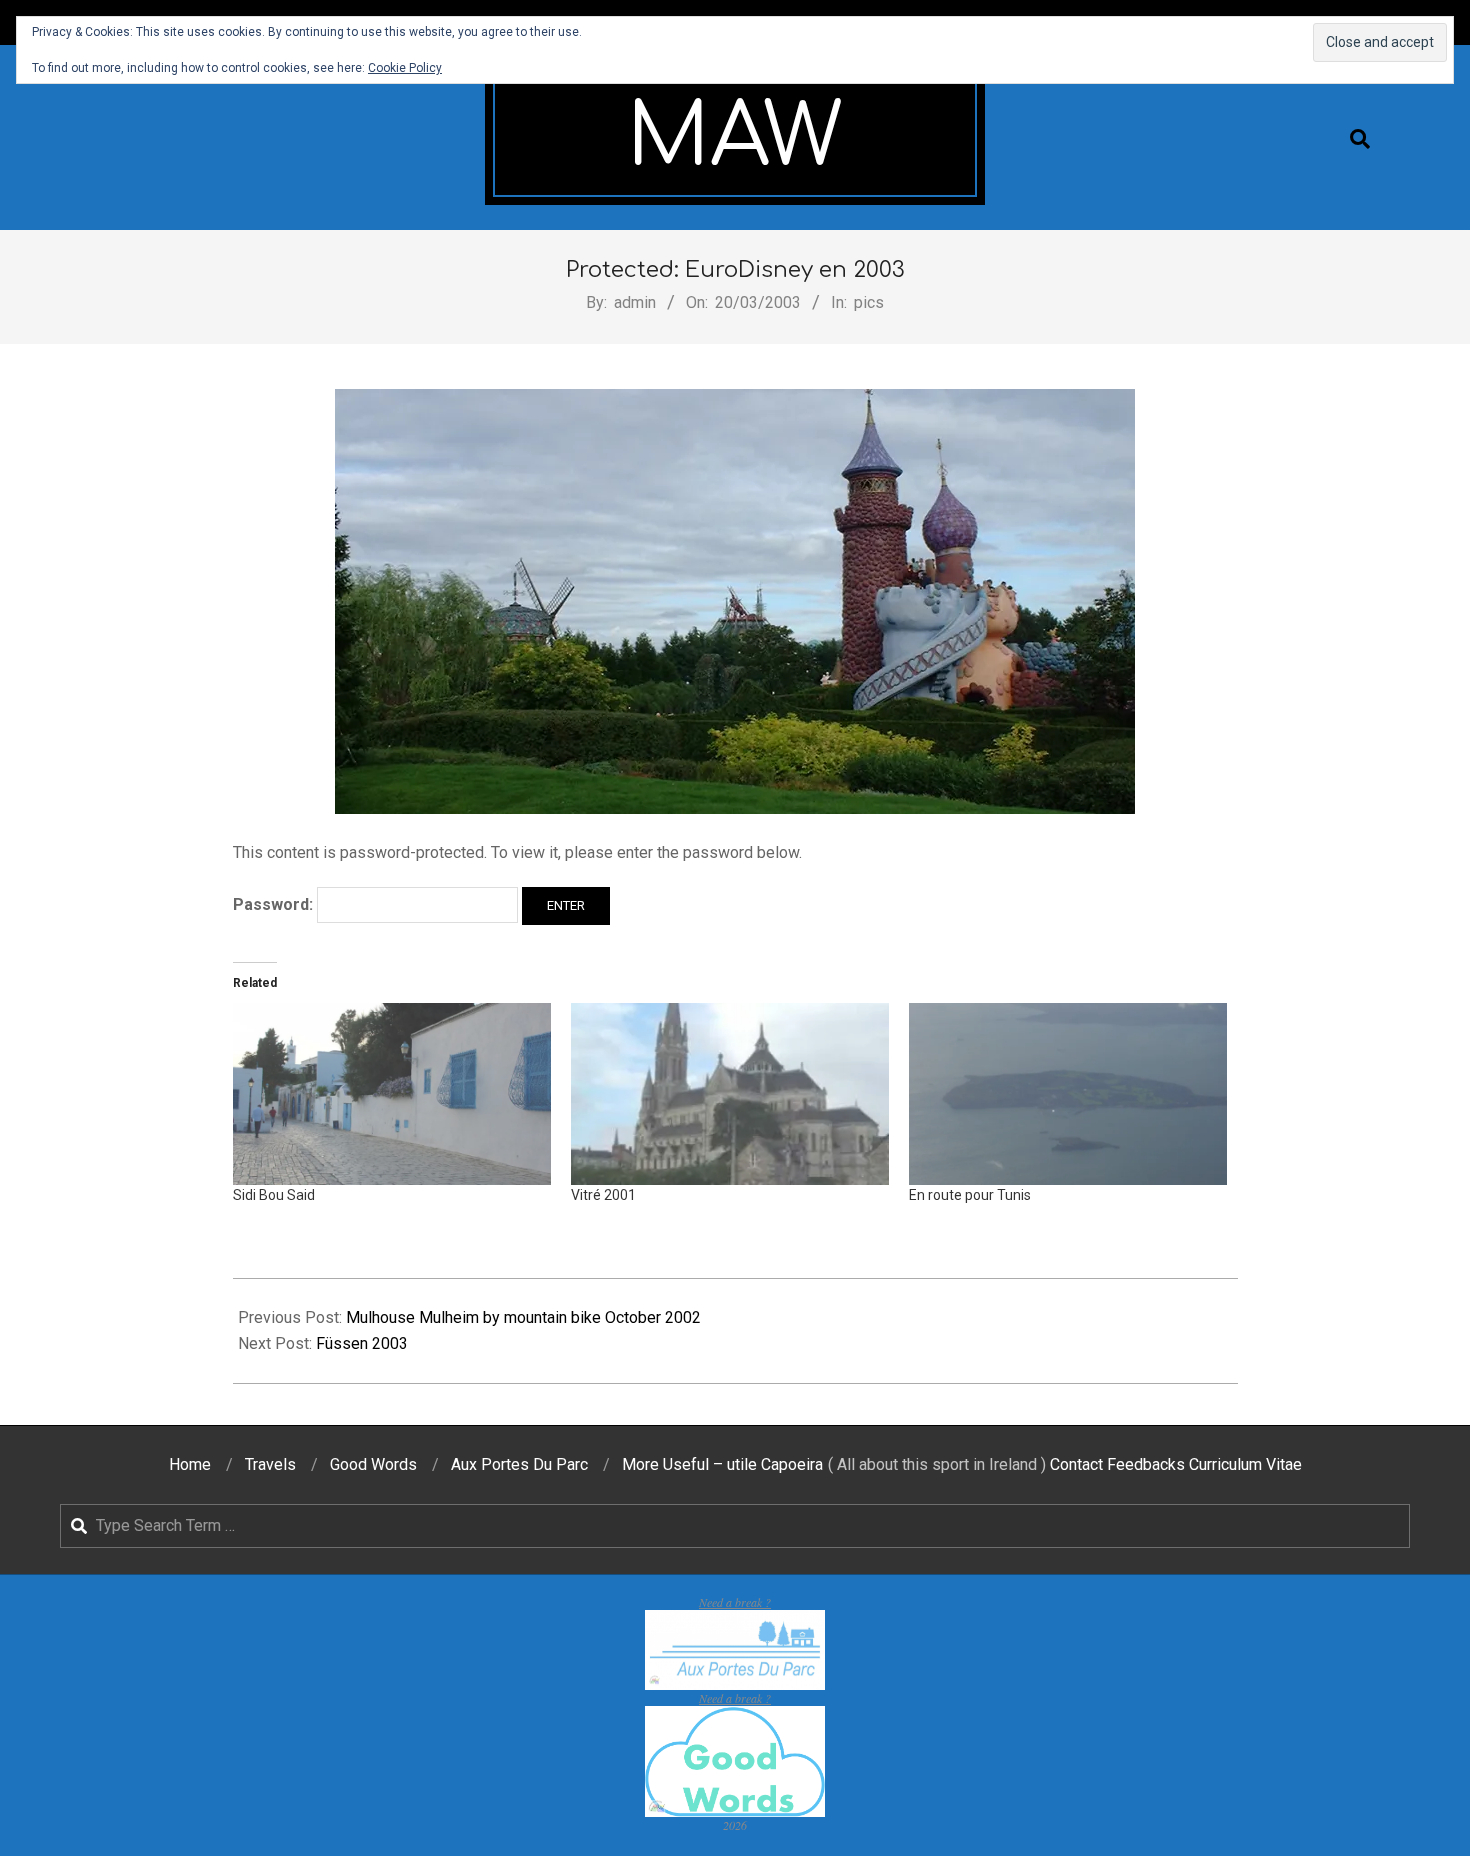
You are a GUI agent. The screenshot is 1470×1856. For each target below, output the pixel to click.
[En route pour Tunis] (1068, 1094)
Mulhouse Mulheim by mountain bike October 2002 (523, 1317)
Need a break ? (735, 1602)
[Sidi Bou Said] (392, 1094)
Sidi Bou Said (274, 1195)
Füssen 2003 (362, 1343)
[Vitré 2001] (730, 1094)
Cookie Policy (405, 68)
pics (869, 302)
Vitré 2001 (603, 1195)
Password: (275, 904)
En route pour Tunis (970, 1195)
